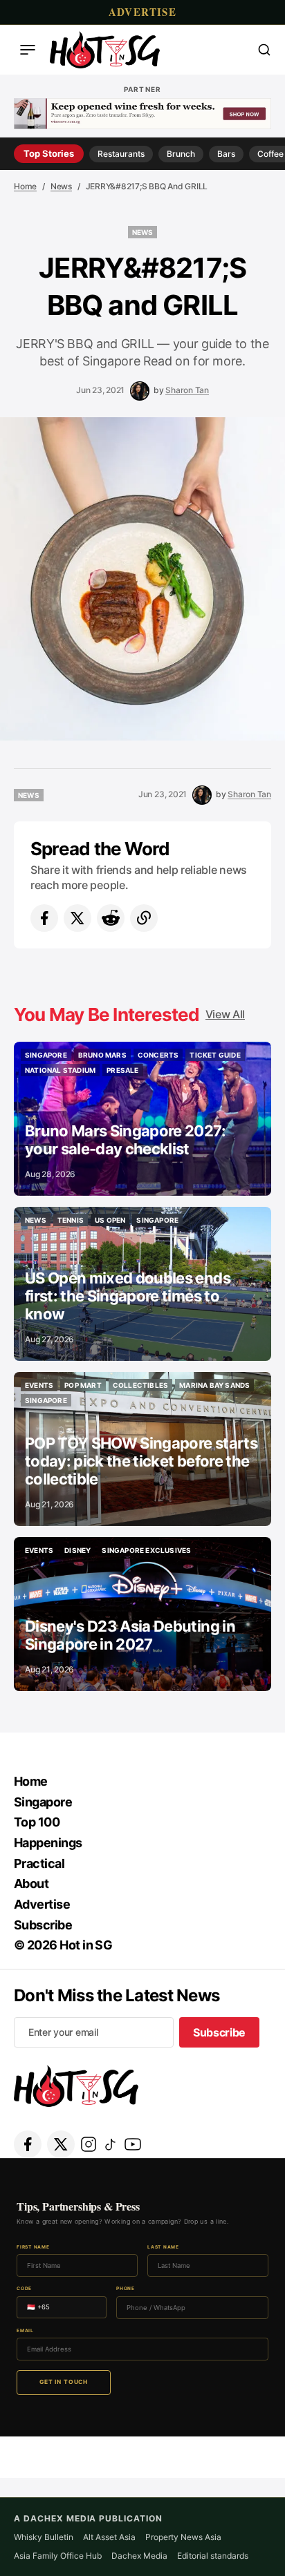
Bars (226, 154)
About (31, 1883)
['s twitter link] (61, 2144)
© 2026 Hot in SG (63, 1945)
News (61, 186)
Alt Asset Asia (109, 2537)
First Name (33, 2248)
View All (225, 1014)
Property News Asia (183, 2537)
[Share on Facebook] (44, 918)
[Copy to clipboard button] (144, 918)
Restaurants (121, 154)
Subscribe (43, 1925)
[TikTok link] (111, 2144)
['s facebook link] (28, 2144)
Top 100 (37, 1822)
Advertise (142, 12)
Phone (126, 2289)
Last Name (163, 2248)
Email (25, 2331)
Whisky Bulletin (44, 2537)
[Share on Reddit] (111, 918)
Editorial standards (213, 2556)
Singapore (43, 1802)
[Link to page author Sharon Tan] (140, 391)
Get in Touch (64, 2382)
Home (25, 186)
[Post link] (142, 1119)
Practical (39, 1863)
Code (24, 2289)
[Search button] (264, 50)
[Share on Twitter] (77, 918)
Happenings (48, 1843)
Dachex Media (139, 2556)
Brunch (181, 154)
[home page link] (105, 50)
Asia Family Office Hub (58, 2556)
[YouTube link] (133, 2144)
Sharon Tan (187, 390)
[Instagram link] (89, 2144)
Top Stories (49, 153)
